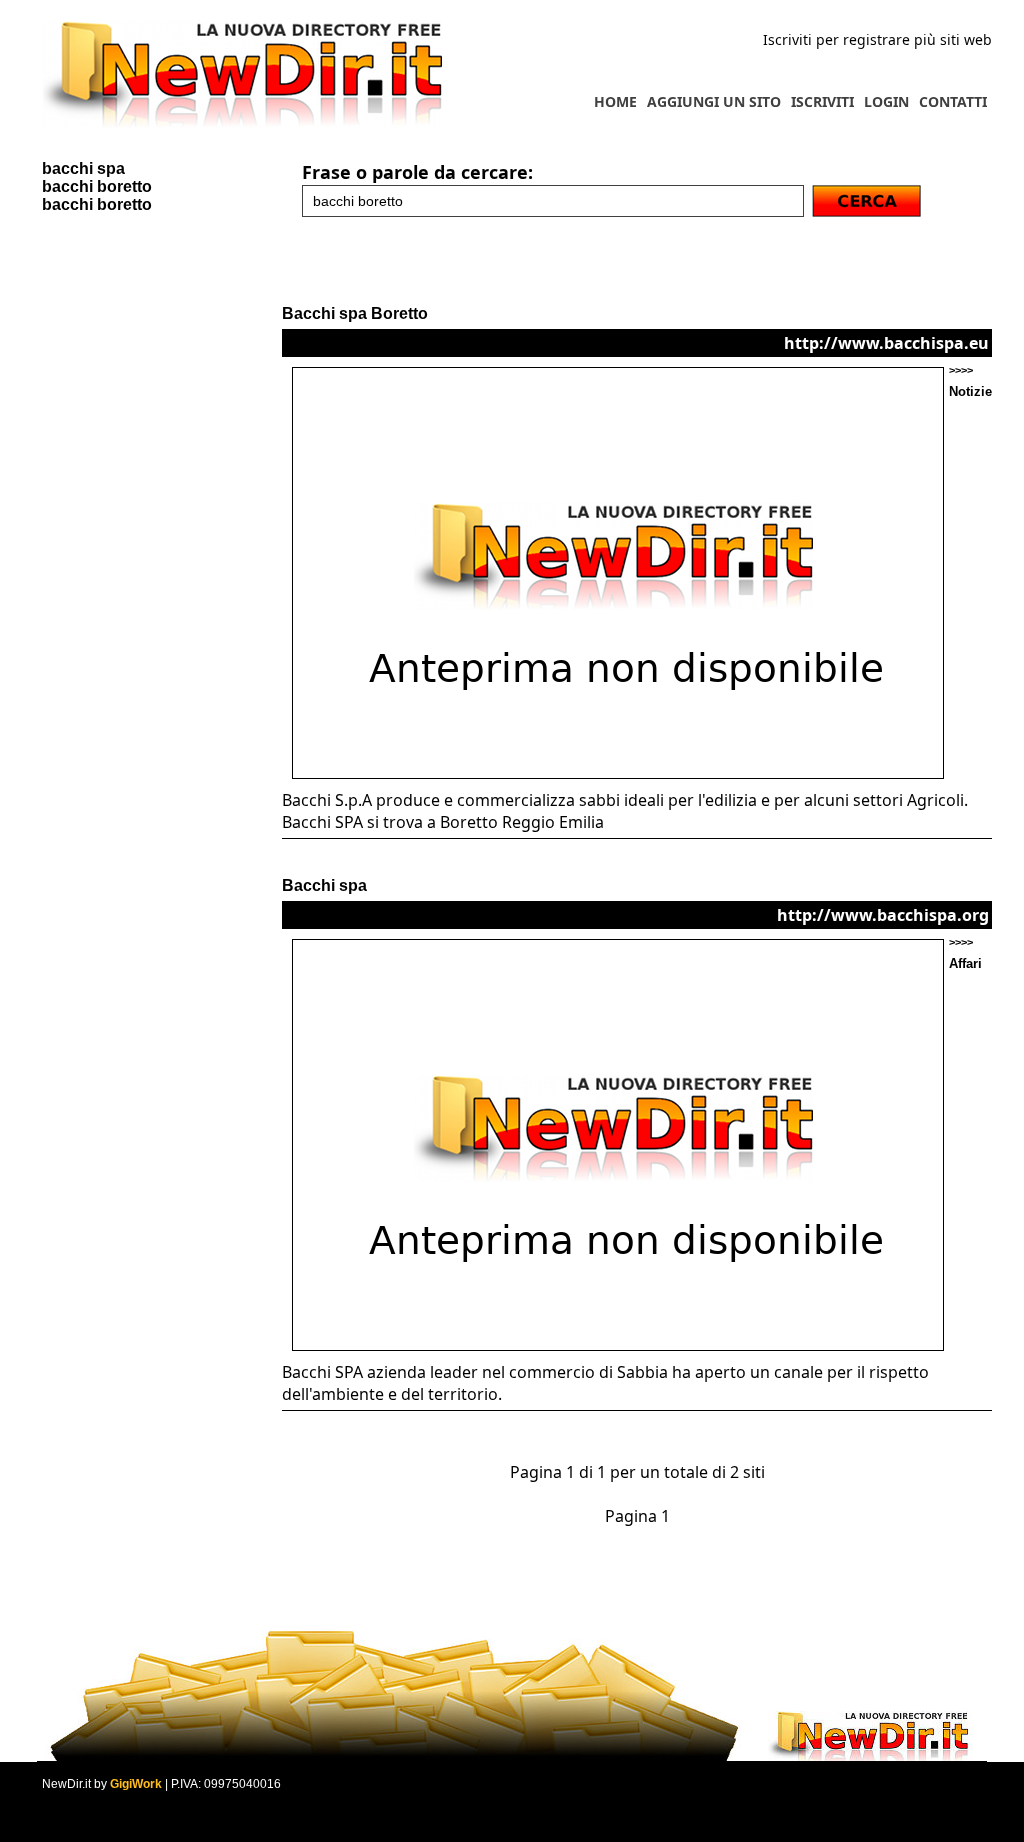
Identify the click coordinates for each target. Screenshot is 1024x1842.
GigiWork (136, 1784)
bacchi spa (83, 168)
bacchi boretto (97, 186)
